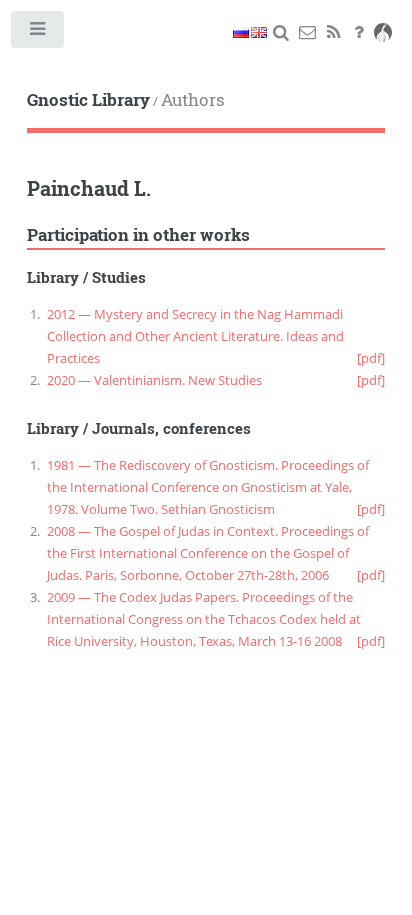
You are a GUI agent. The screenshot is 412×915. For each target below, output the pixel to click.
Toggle (38, 33)
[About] (359, 33)
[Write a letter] (307, 33)
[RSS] (333, 33)
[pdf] (371, 358)
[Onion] (383, 33)
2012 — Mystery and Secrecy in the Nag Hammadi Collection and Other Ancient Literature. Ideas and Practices (195, 336)
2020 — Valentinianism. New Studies (154, 380)
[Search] (281, 33)
